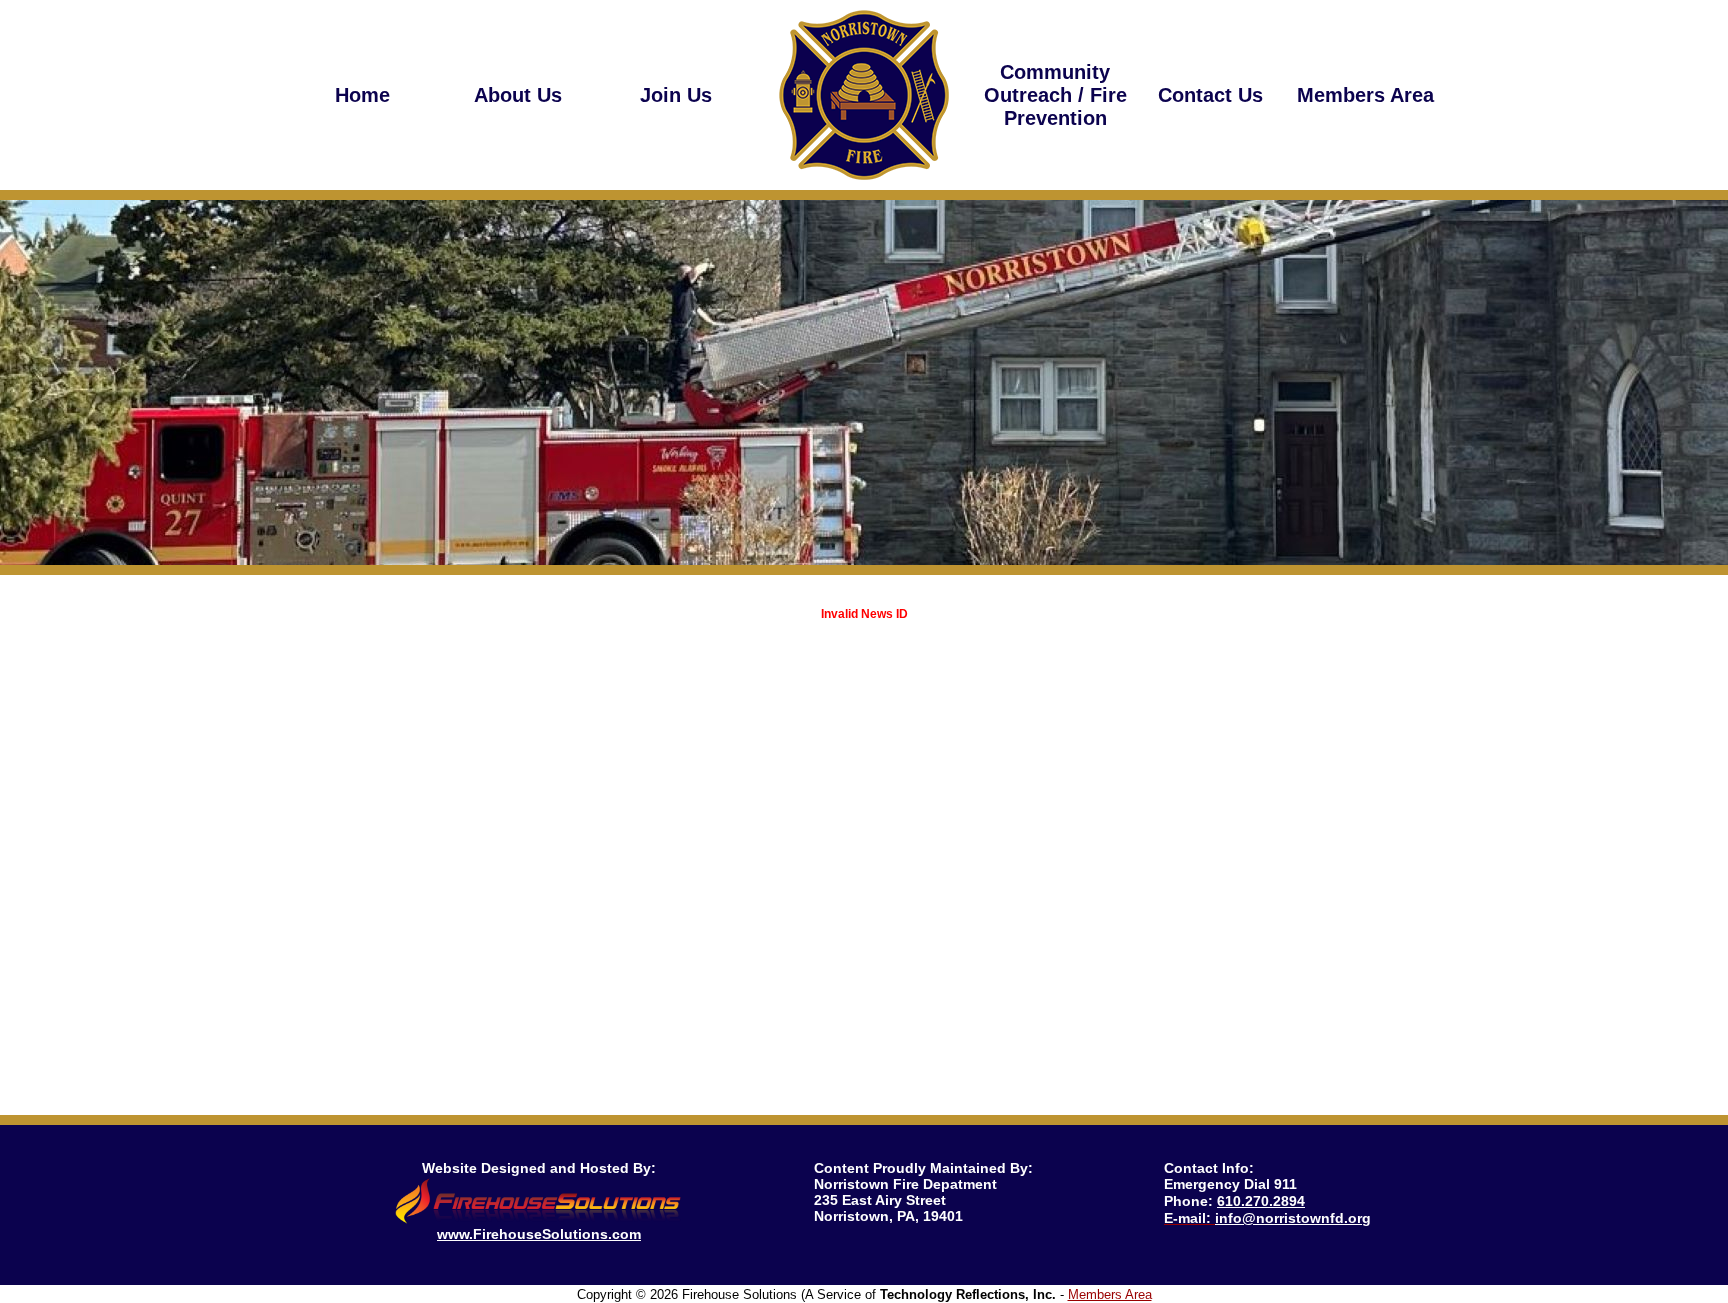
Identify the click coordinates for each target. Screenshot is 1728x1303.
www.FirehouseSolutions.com (539, 1234)
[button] (518, 95)
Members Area (1110, 1294)
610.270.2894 (1261, 1201)
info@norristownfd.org (1293, 1218)
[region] (518, 95)
